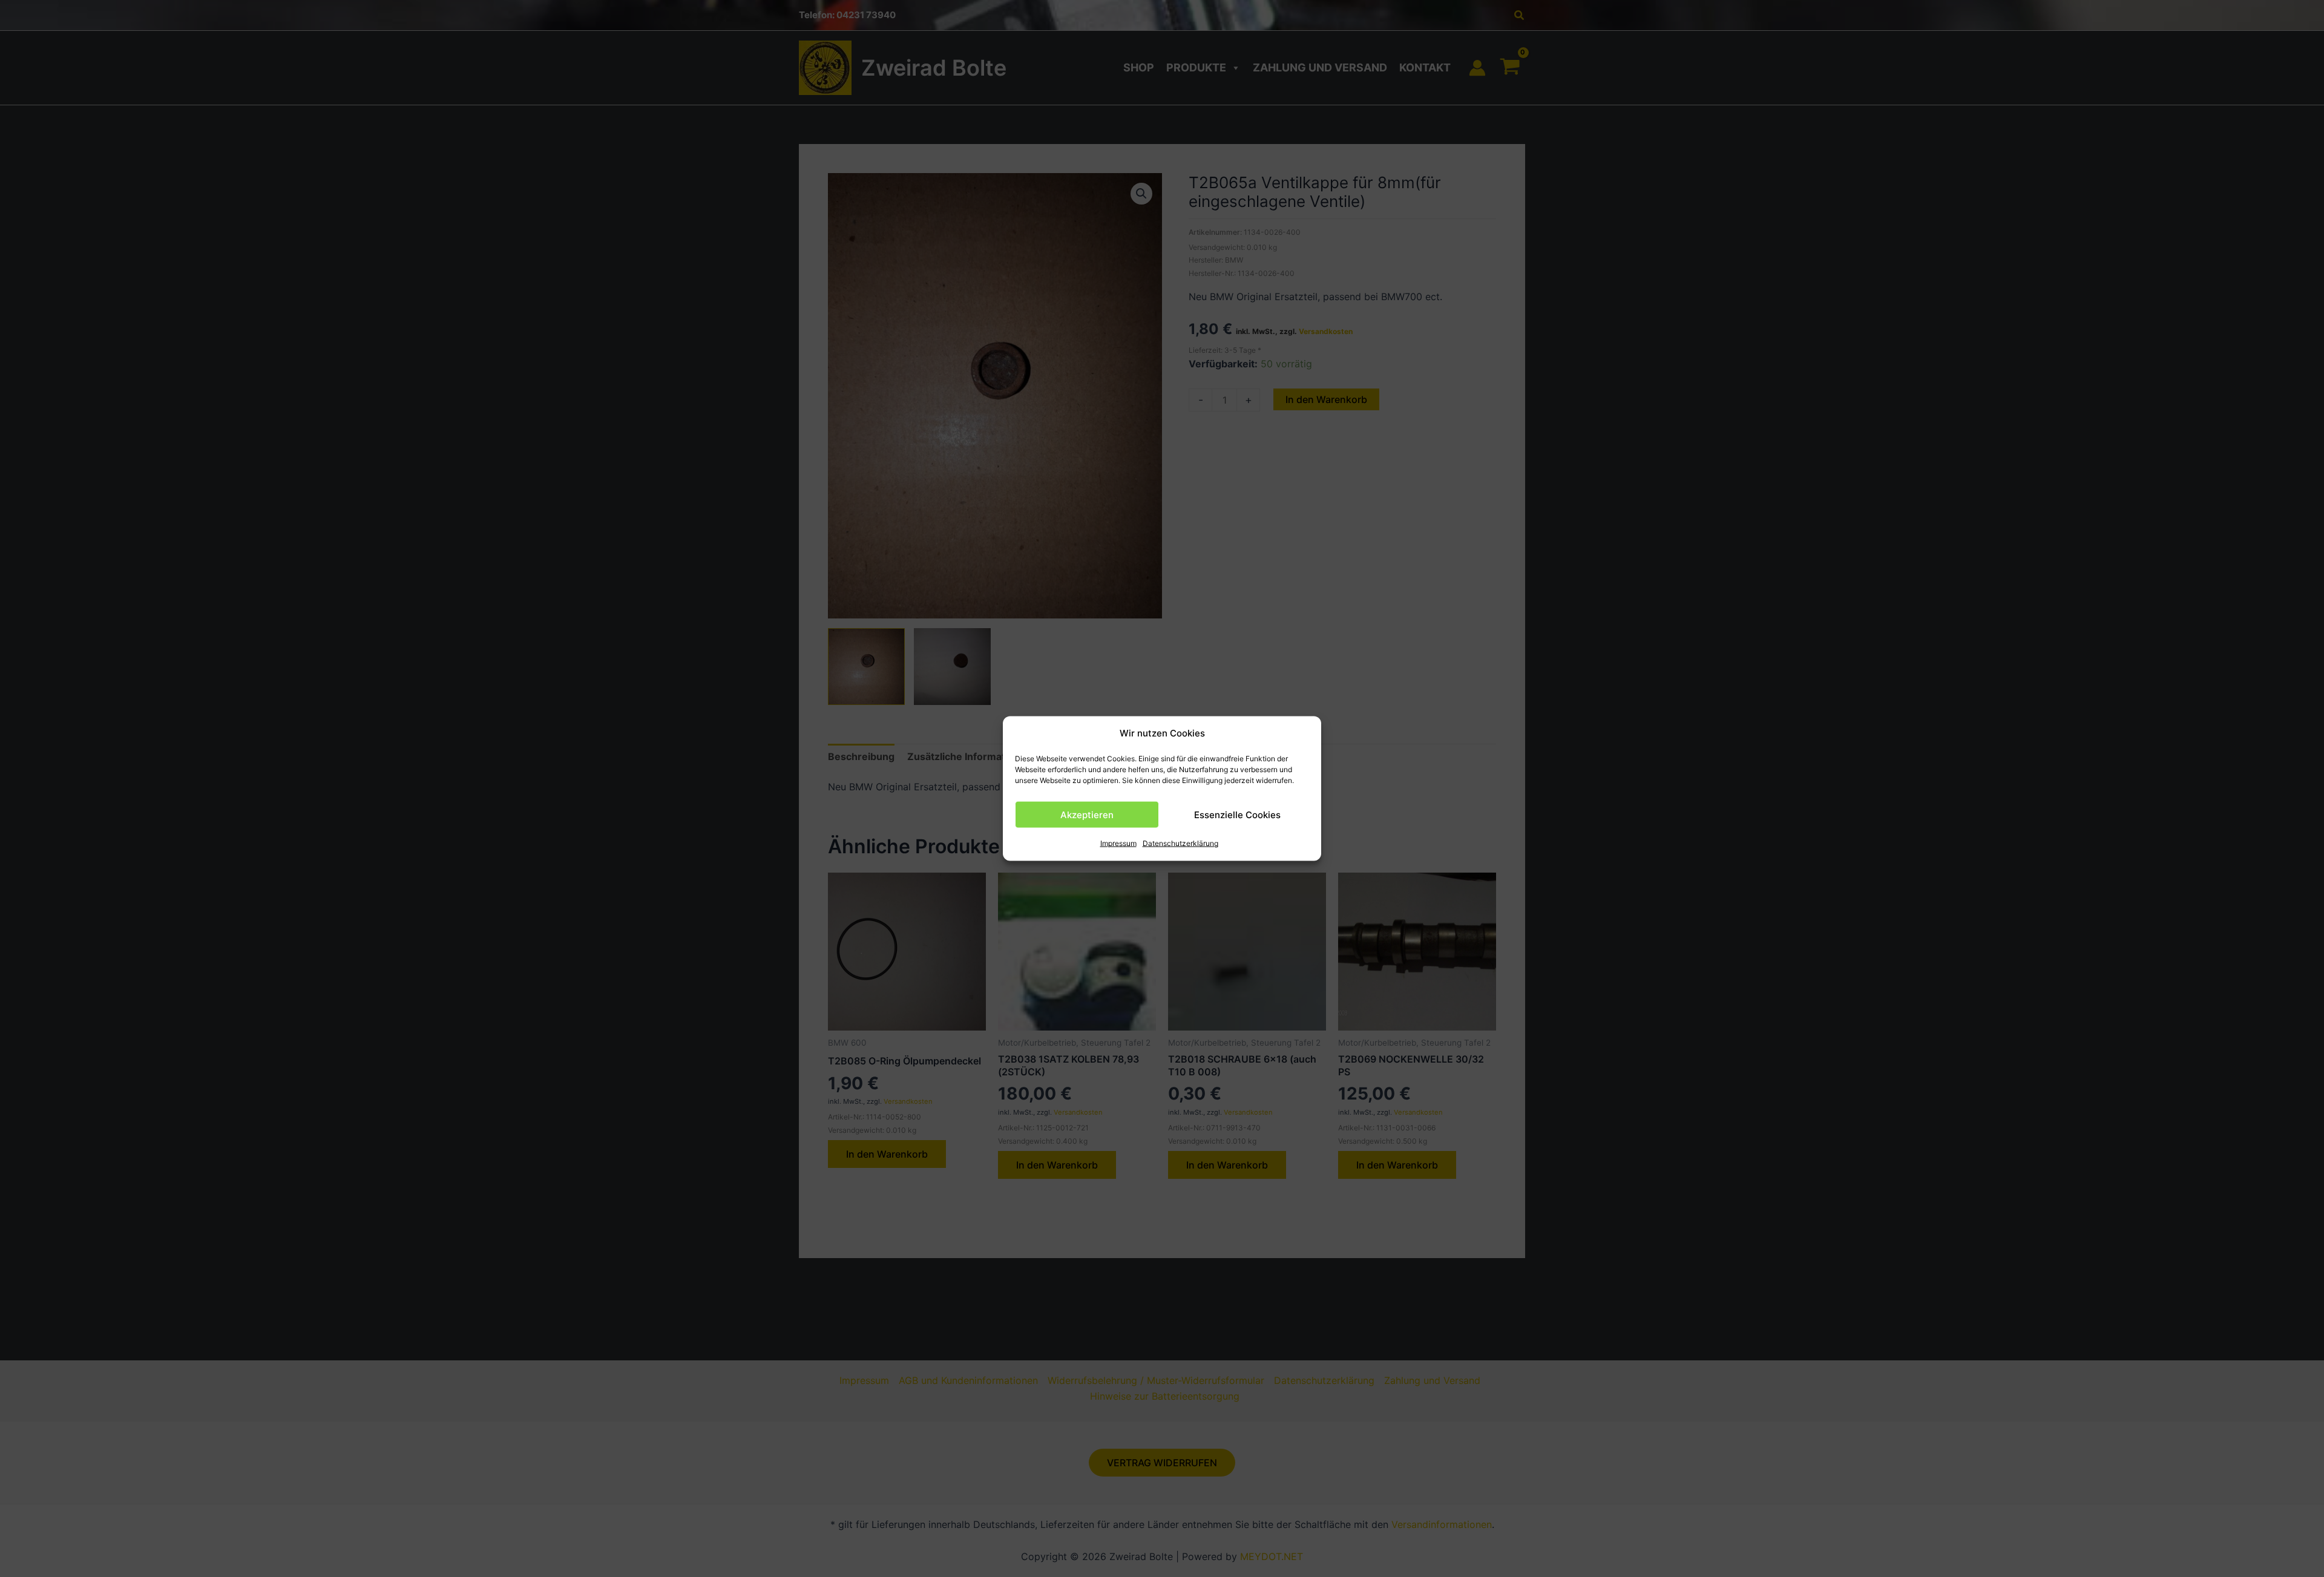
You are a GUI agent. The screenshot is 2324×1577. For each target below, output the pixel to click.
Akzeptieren (1087, 815)
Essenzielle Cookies (1237, 815)
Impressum (1118, 843)
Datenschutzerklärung (1180, 843)
